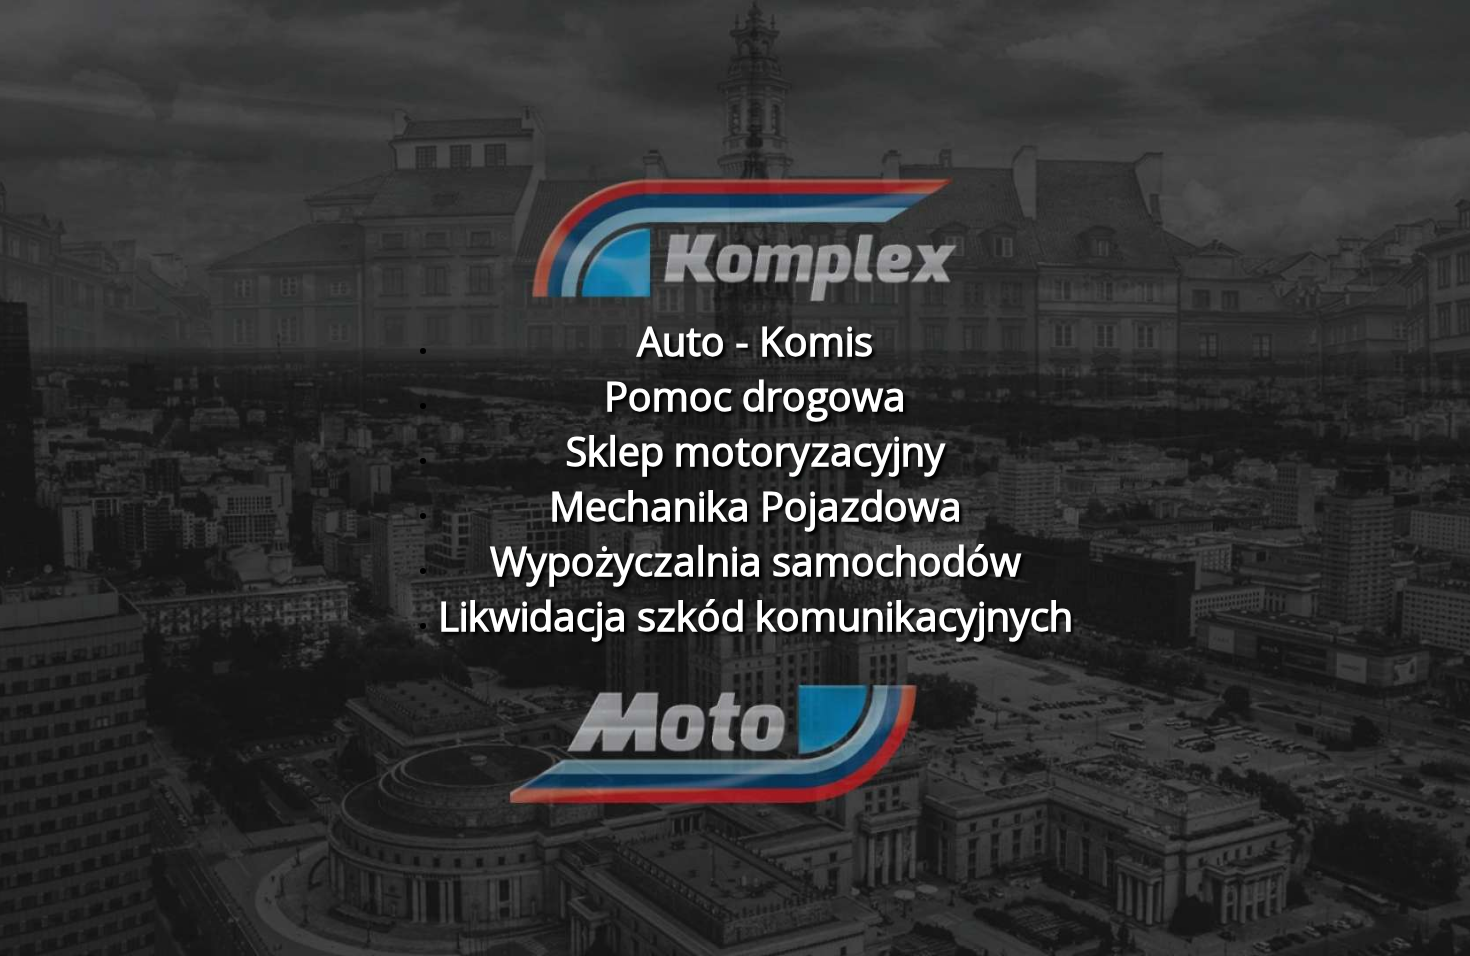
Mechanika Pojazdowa (755, 505)
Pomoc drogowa (755, 395)
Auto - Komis (755, 340)
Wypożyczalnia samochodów (755, 560)
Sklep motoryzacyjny (755, 450)
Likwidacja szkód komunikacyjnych (755, 615)
